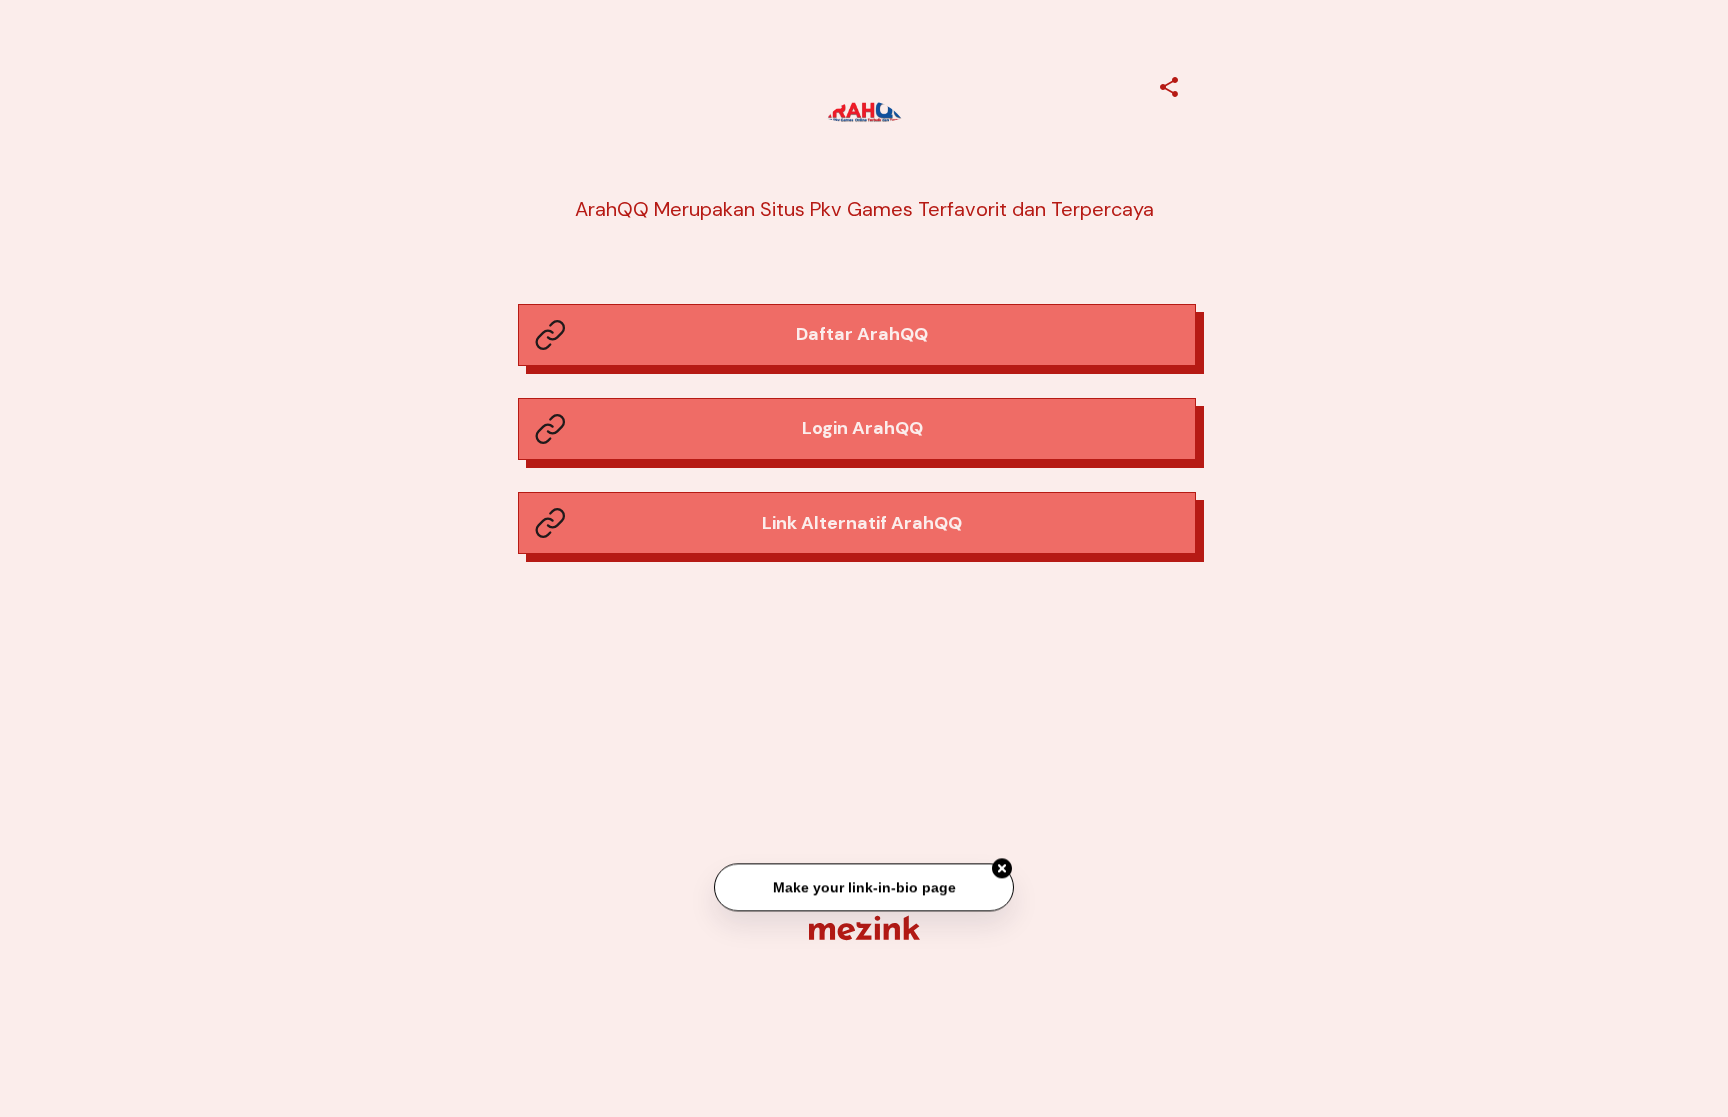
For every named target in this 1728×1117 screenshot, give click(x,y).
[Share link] (1169, 84)
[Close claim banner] (1002, 870)
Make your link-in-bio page (863, 888)
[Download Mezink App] (864, 927)
